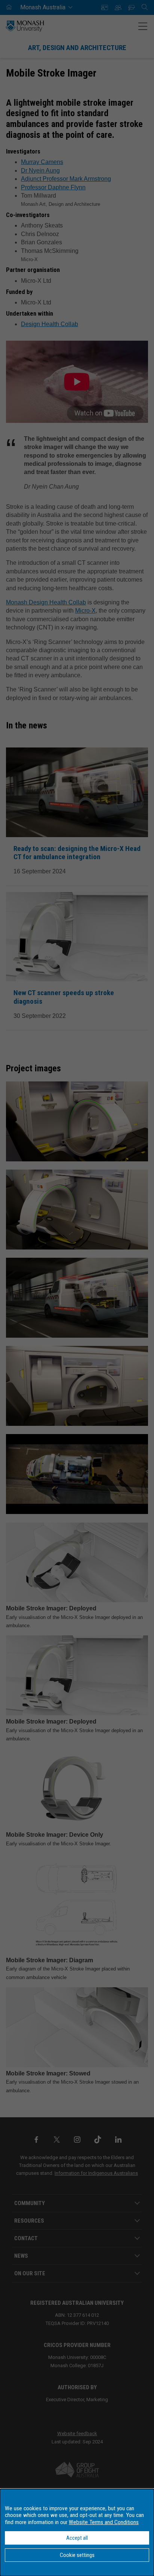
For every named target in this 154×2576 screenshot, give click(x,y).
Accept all (77, 2538)
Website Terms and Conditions (104, 2522)
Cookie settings (77, 2555)
